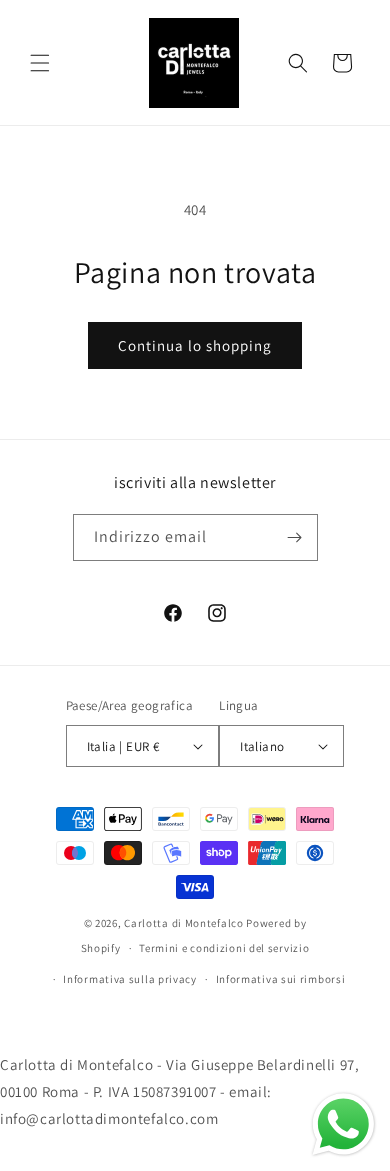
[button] (40, 63)
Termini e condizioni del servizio (224, 948)
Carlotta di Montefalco (185, 923)
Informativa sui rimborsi (281, 979)
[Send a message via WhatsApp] (343, 1124)
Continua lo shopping (195, 345)
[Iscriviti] (295, 537)
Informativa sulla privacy (130, 979)
